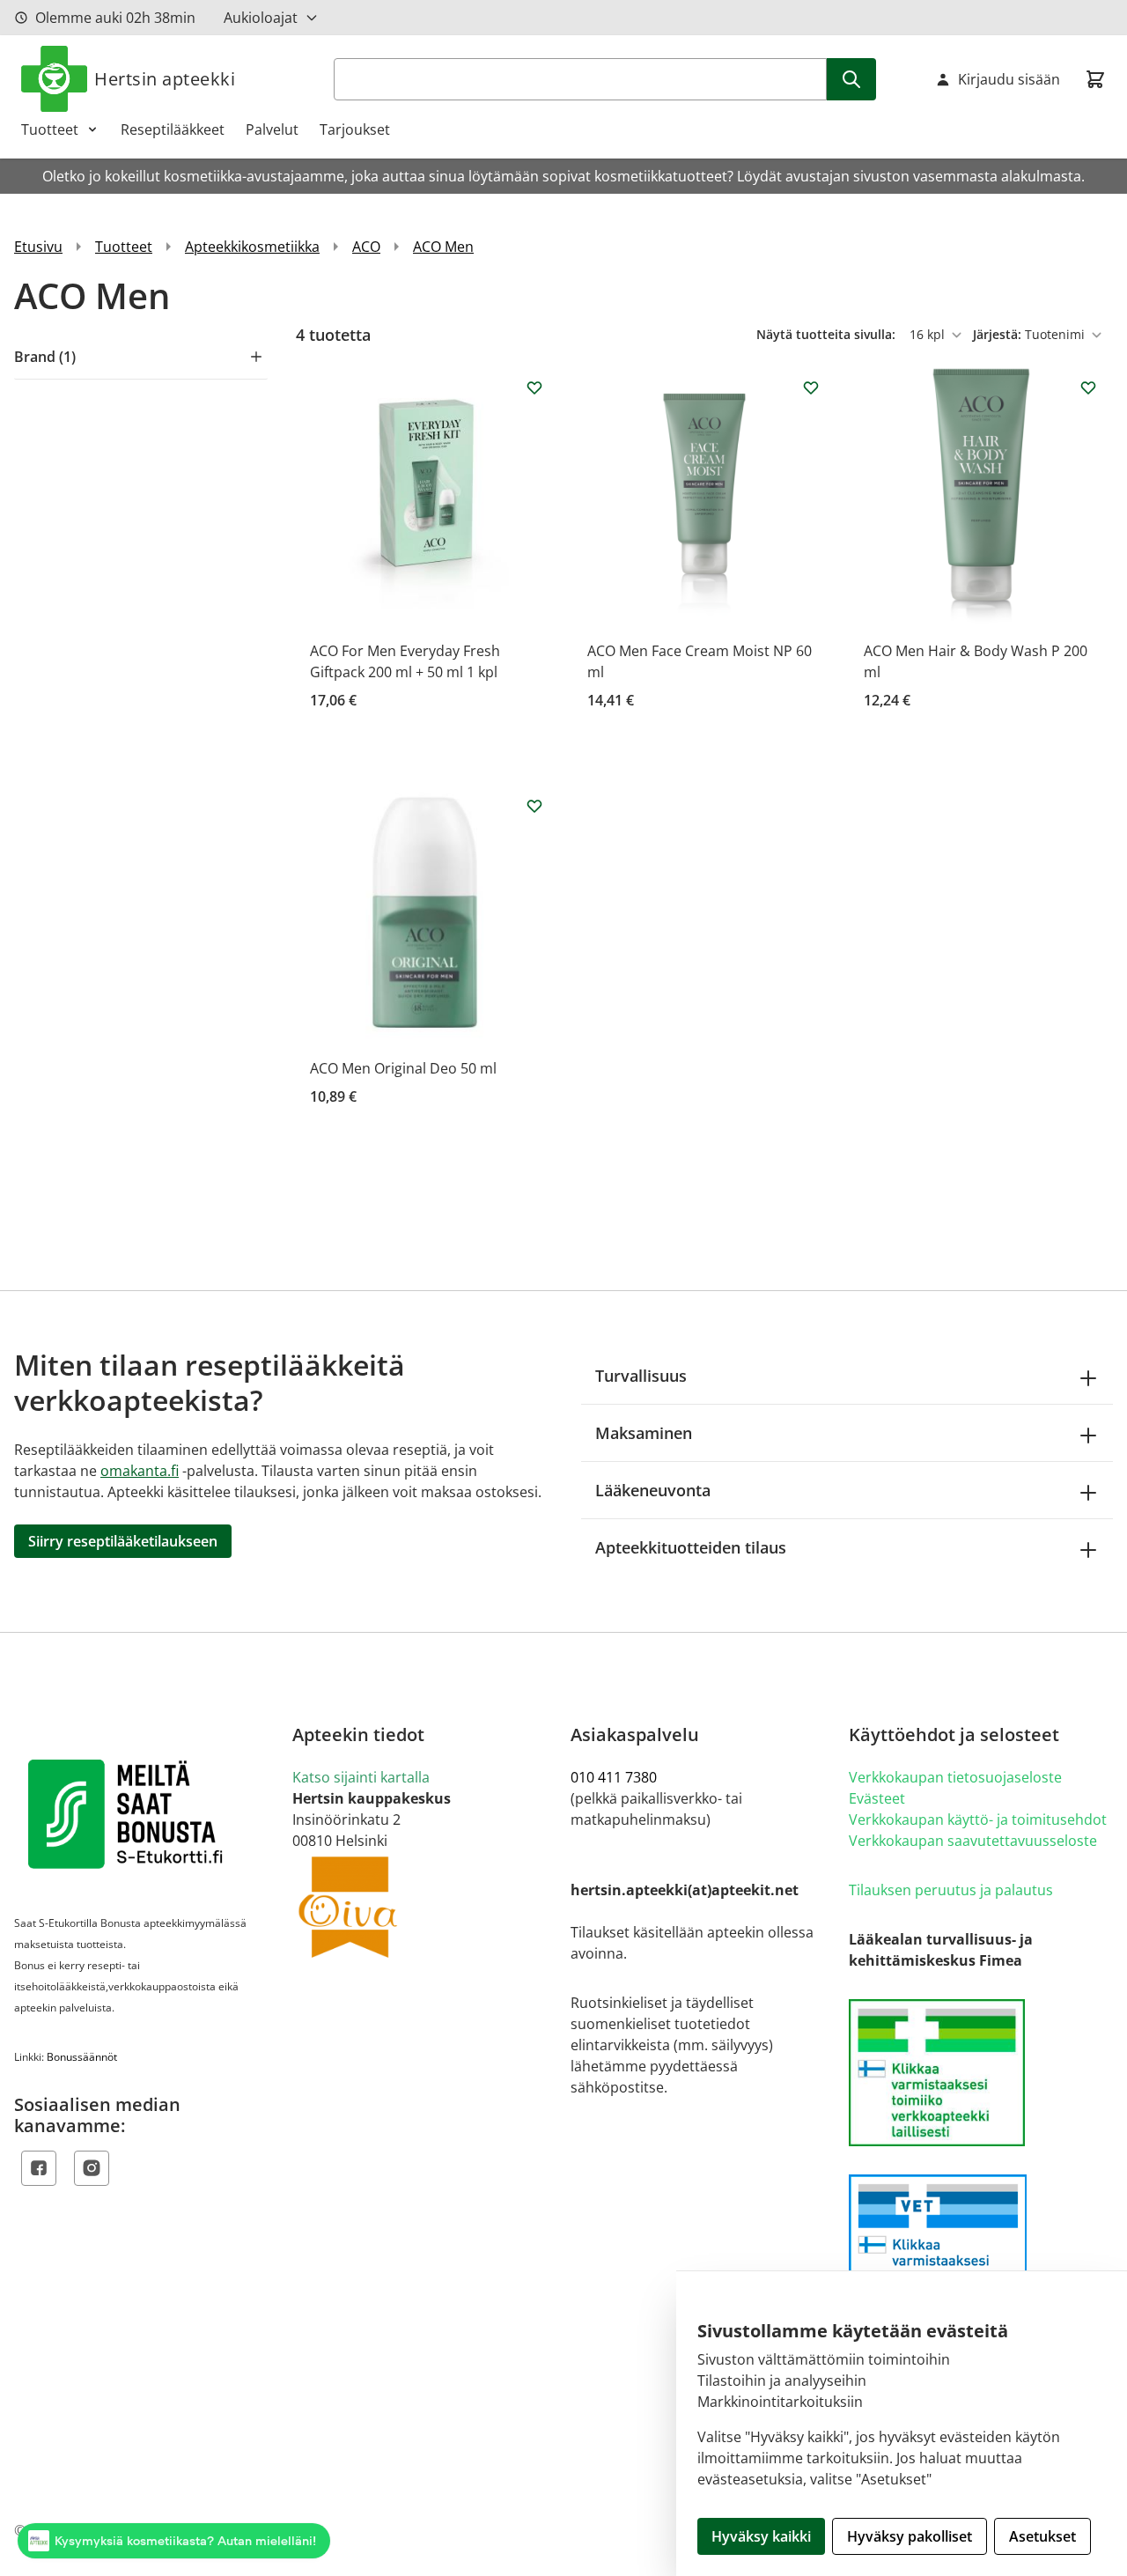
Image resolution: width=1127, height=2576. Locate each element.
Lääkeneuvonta (653, 1490)
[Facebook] (39, 2168)
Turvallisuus (641, 1376)
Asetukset (1042, 2536)
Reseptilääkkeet (173, 129)
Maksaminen (644, 1433)
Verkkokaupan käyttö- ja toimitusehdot (978, 1819)
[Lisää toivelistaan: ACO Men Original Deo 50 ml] (534, 806)
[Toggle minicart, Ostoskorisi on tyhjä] (1095, 79)
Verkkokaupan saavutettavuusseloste (973, 1841)
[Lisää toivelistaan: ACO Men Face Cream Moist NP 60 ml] (811, 388)
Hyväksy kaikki (761, 2536)
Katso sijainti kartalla (361, 1777)
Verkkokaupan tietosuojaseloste (955, 1777)
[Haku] (851, 79)
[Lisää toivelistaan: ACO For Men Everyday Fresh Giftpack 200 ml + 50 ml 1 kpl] (534, 388)
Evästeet (877, 1798)
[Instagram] (92, 2168)
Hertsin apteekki (165, 79)
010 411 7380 (614, 1777)
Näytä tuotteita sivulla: (828, 334)
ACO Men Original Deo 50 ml (403, 1068)
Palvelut (272, 129)
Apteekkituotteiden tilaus (691, 1547)
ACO (366, 247)
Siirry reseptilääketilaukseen (123, 1541)
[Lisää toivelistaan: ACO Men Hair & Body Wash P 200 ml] (1088, 388)
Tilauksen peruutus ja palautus (951, 1890)
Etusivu (38, 247)
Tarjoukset (355, 129)
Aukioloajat (261, 18)
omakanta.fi (140, 1471)
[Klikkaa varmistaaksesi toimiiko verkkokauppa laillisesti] (981, 2073)
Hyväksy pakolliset (910, 2536)
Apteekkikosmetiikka (252, 247)
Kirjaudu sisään (1009, 79)
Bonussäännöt (82, 2057)
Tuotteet (50, 129)
